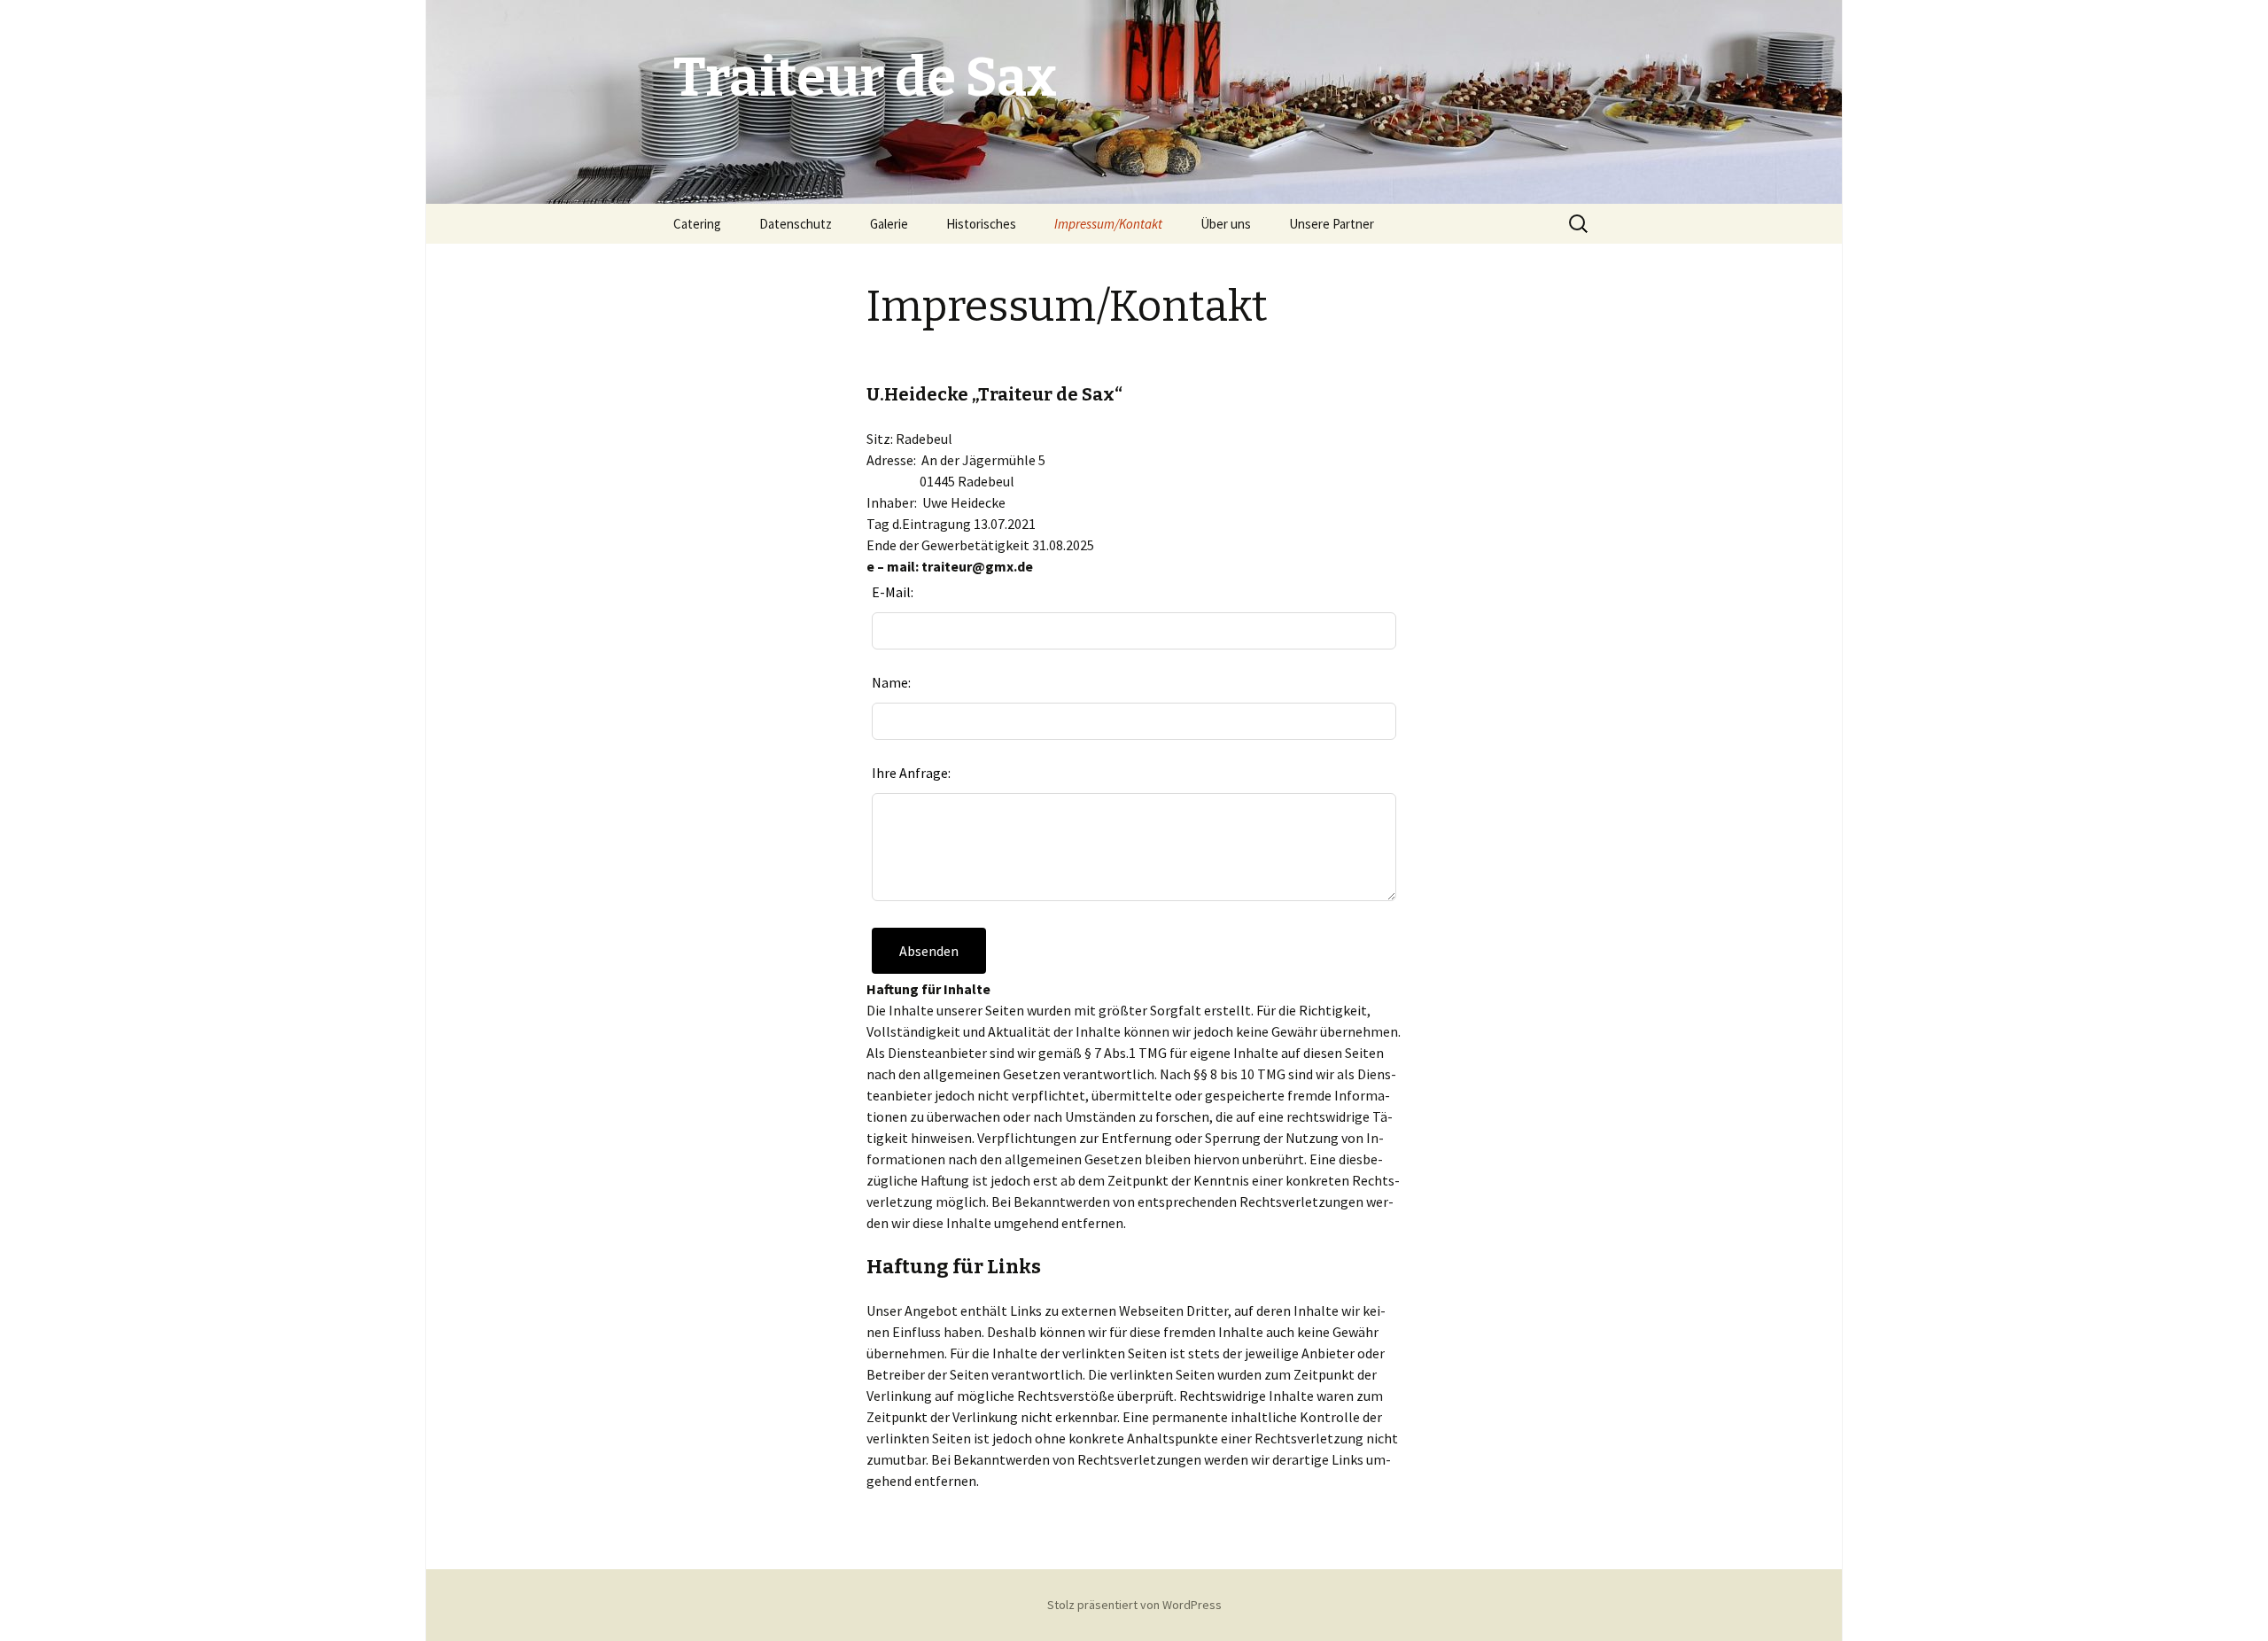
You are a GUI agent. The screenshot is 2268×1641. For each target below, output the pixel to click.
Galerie (889, 224)
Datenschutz (796, 224)
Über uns (1226, 224)
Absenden (929, 951)
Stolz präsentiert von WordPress (1134, 1605)
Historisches (981, 224)
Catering (697, 224)
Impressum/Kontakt (1108, 224)
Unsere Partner (1332, 224)
